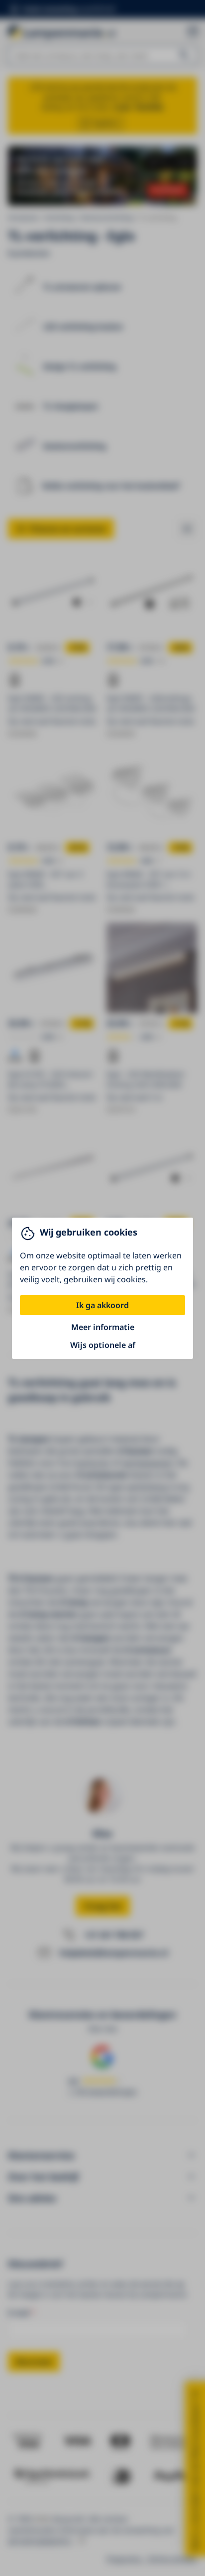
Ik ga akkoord (102, 1305)
